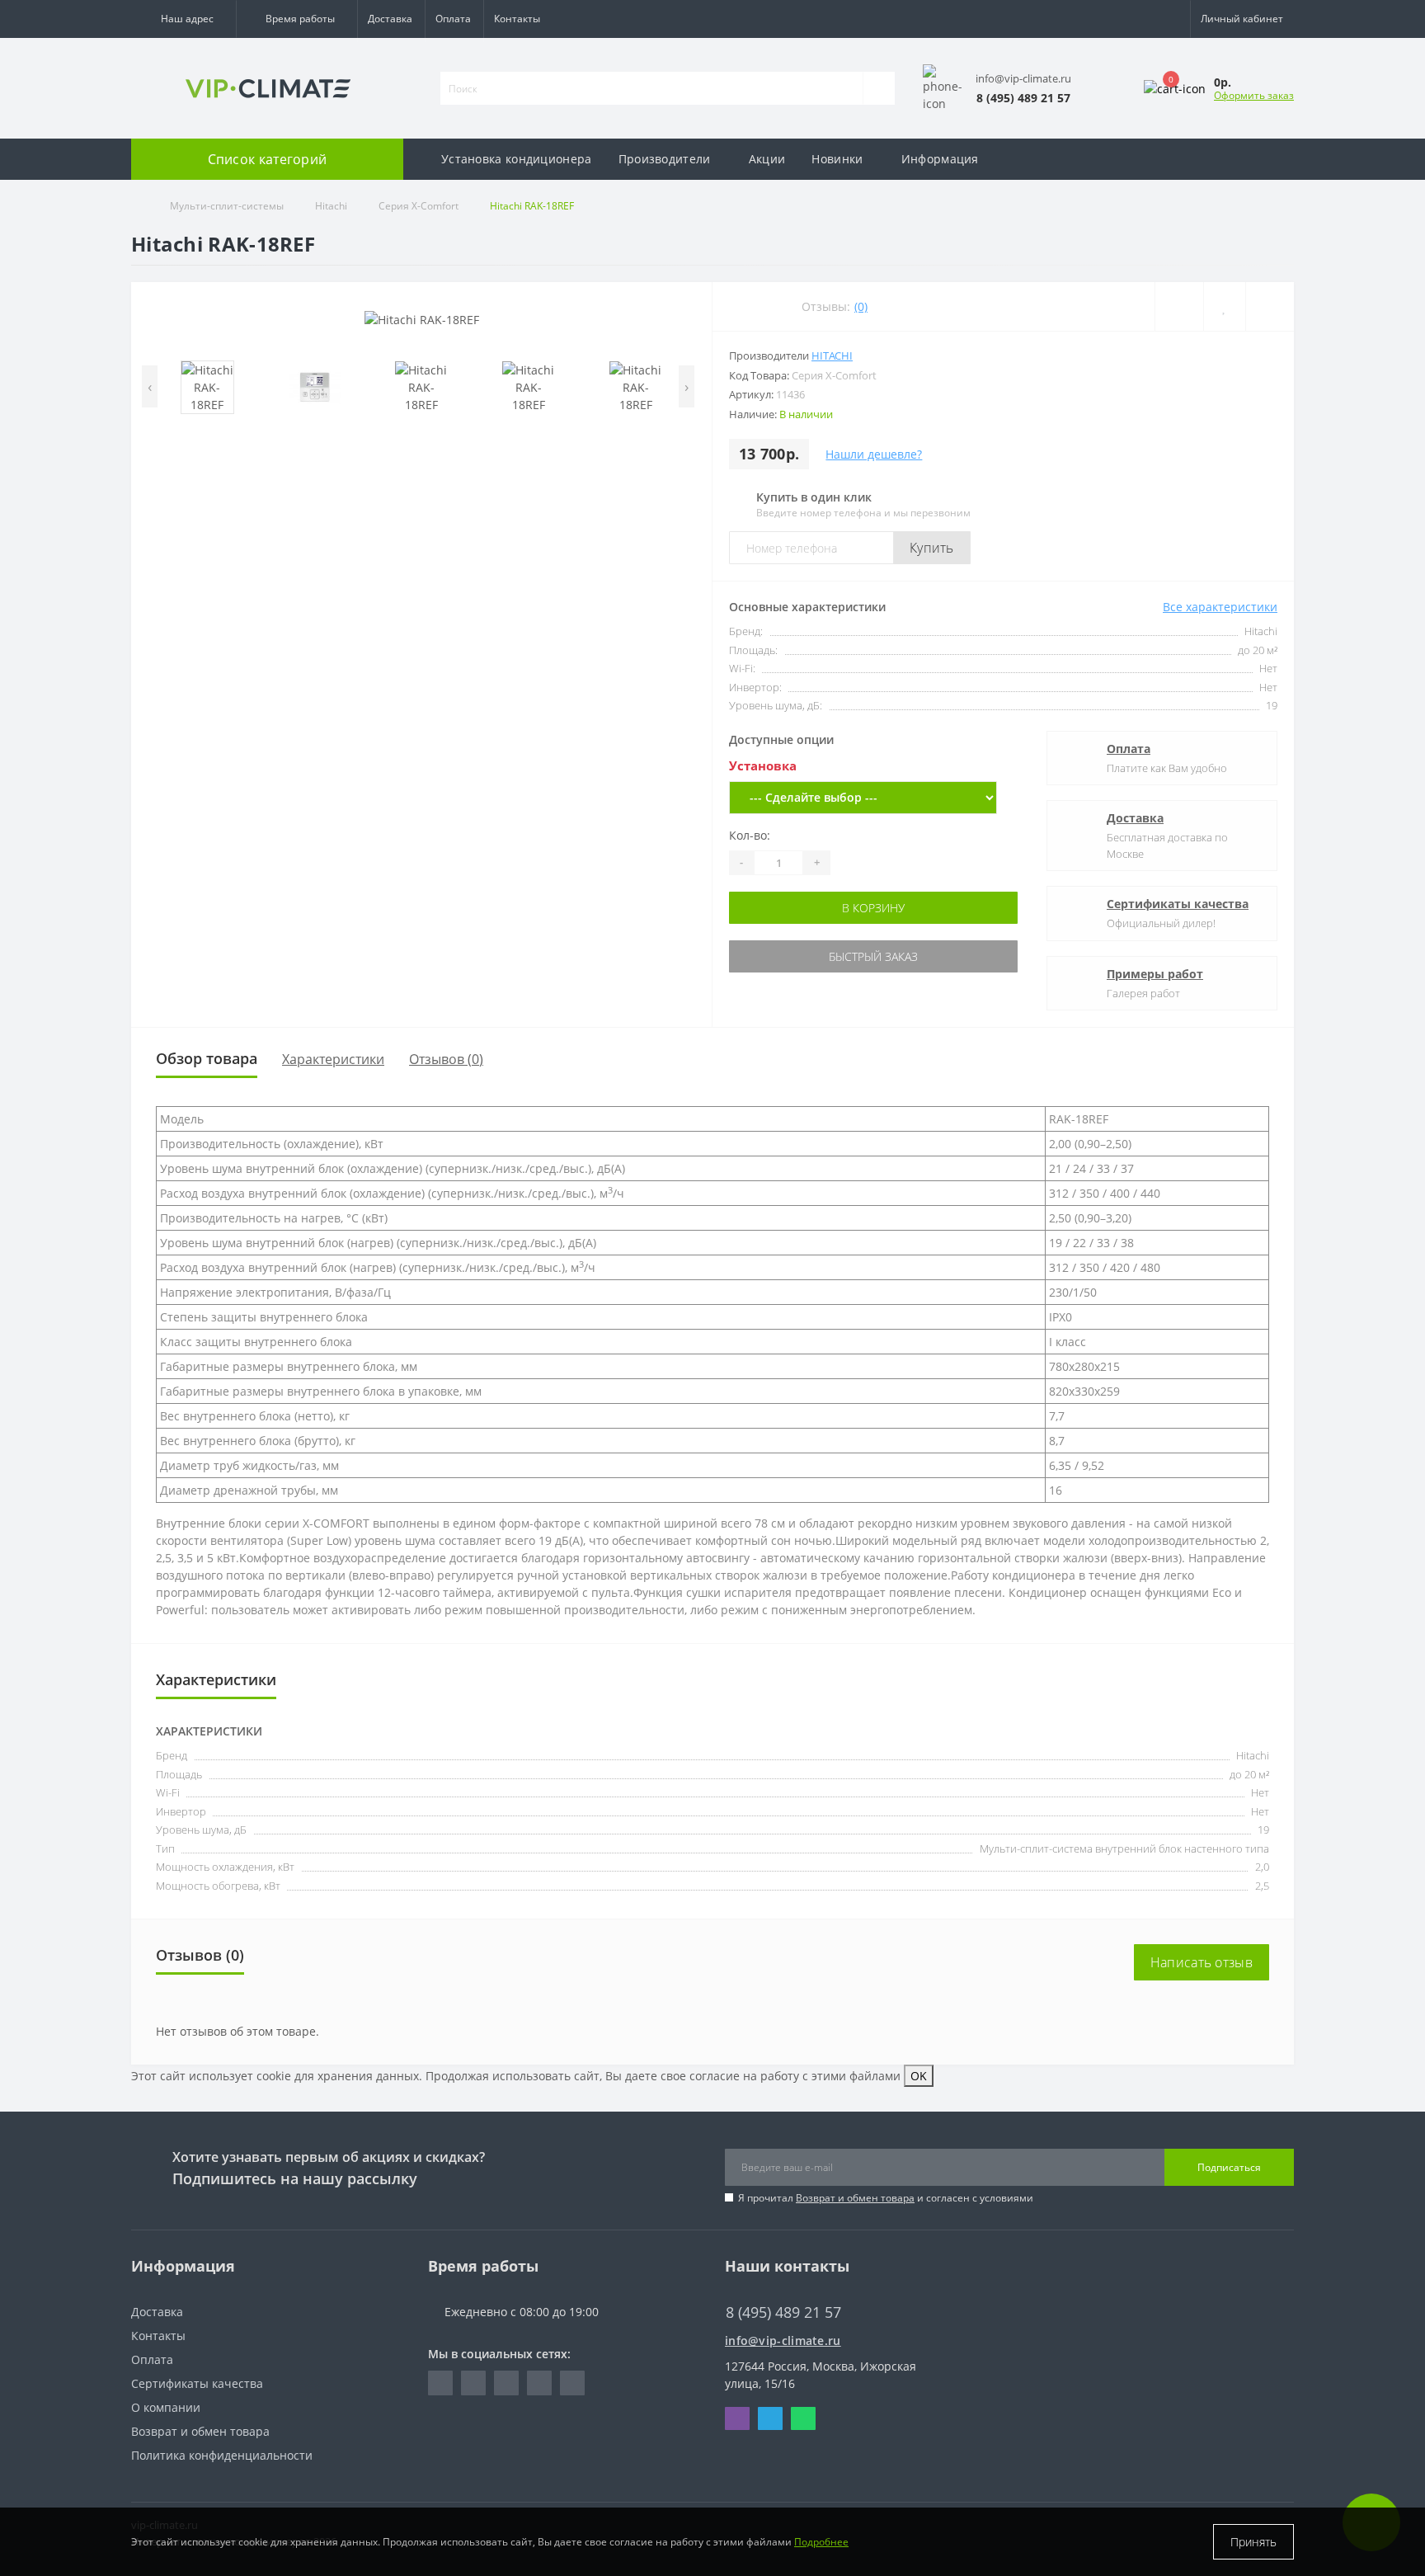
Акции (767, 159)
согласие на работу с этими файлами (795, 2076)
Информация (940, 159)
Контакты (517, 19)
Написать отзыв (1202, 1962)
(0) (861, 306)
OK (919, 2076)
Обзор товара (207, 1058)
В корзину (863, 908)
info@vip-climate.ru (783, 2341)
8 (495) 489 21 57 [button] (783, 2312)
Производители (665, 159)
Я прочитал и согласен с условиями (886, 2198)
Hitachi (331, 206)
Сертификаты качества (1178, 904)
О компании (166, 2407)
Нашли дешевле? (874, 454)
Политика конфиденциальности (222, 2455)
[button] (183, 19)
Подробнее (821, 2542)
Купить (932, 548)
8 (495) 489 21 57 (771, 2288)
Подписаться (1229, 2167)
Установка (763, 765)
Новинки (837, 159)
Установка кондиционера (517, 159)
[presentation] (150, 386)
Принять (1253, 2542)
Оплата (453, 19)
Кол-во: (750, 835)
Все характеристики (1220, 607)
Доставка (390, 19)
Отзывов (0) (446, 1059)
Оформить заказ (1254, 95)
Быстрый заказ (863, 956)
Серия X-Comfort (419, 206)
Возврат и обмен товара (855, 2198)
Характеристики (333, 1059)
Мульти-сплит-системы (227, 206)
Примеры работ (1155, 974)
